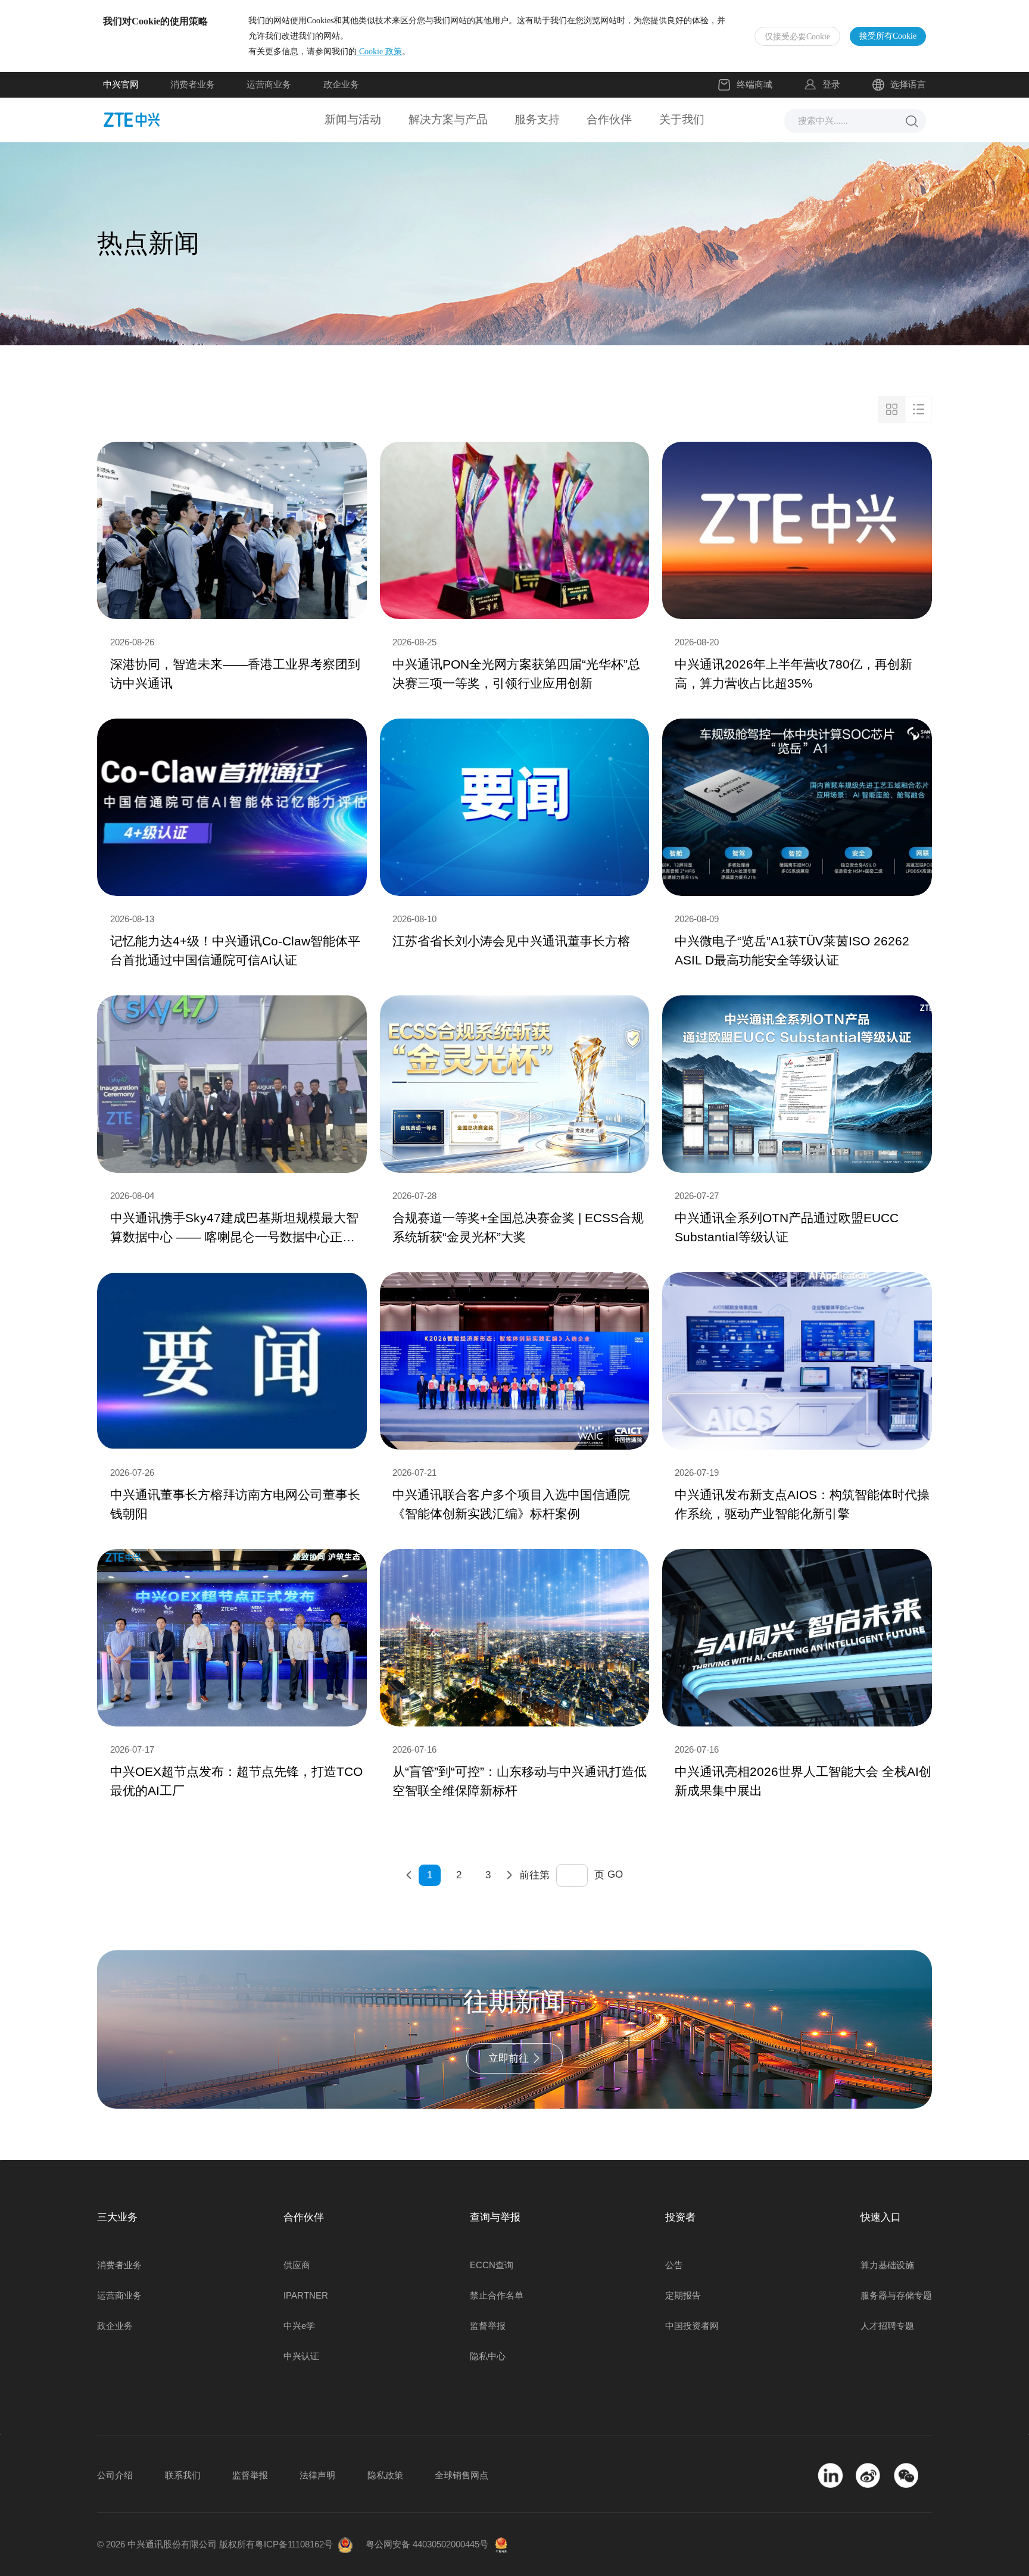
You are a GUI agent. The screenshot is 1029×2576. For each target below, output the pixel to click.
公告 (674, 2265)
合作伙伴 (609, 119)
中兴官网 (121, 84)
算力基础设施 (887, 2265)
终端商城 (754, 84)
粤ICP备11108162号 (294, 2544)
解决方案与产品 (448, 119)
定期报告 (683, 2295)
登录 (831, 84)
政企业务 (341, 84)
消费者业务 (193, 84)
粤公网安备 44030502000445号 (427, 2544)
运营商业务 (269, 84)
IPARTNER (306, 2295)
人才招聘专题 (887, 2326)
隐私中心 (488, 2356)
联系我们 (183, 2475)
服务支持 (537, 119)
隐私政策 (385, 2475)
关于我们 (682, 119)
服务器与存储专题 (896, 2295)
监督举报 (488, 2326)
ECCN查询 (492, 2265)
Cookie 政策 (379, 51)
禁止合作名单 (497, 2295)
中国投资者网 (692, 2326)
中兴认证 (301, 2356)
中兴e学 (299, 2326)
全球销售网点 (462, 2475)
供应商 (297, 2265)
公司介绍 (115, 2475)
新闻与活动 (353, 119)
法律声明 (317, 2475)
